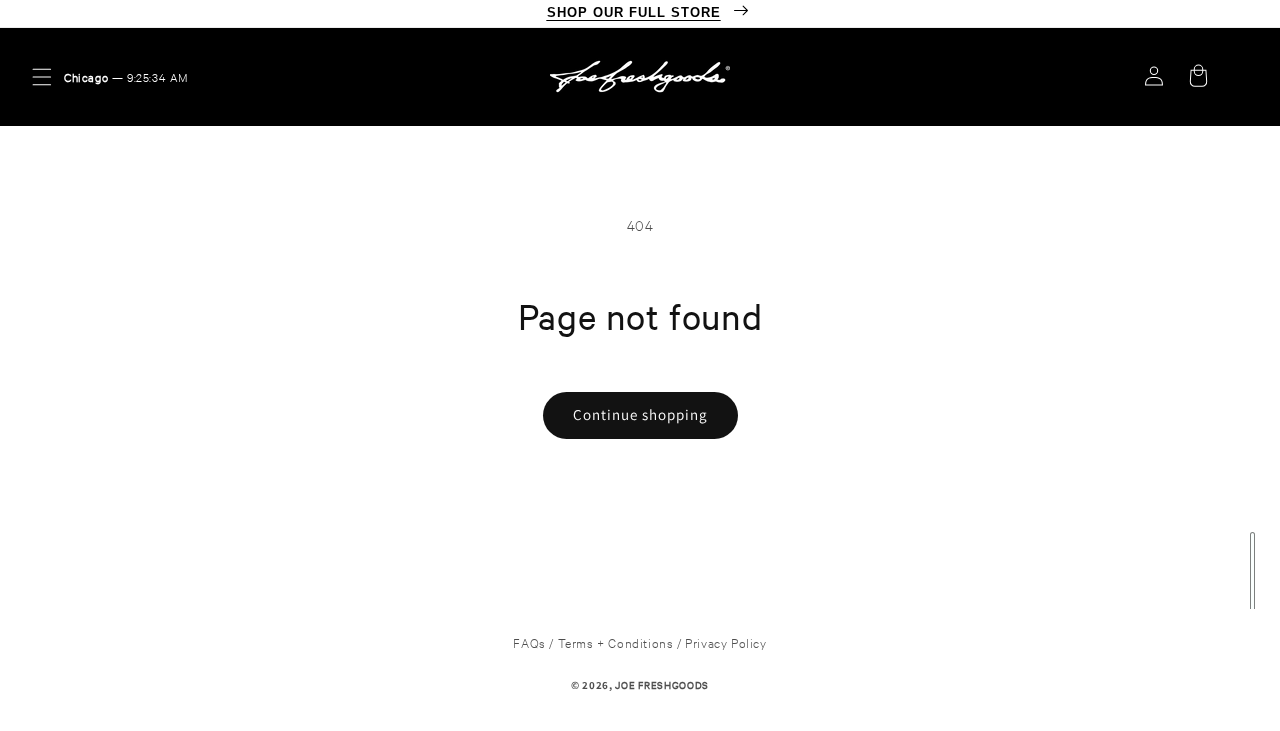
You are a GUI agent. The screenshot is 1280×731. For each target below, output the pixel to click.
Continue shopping (640, 414)
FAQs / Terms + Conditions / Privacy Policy (639, 642)
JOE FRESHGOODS (662, 684)
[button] (42, 77)
